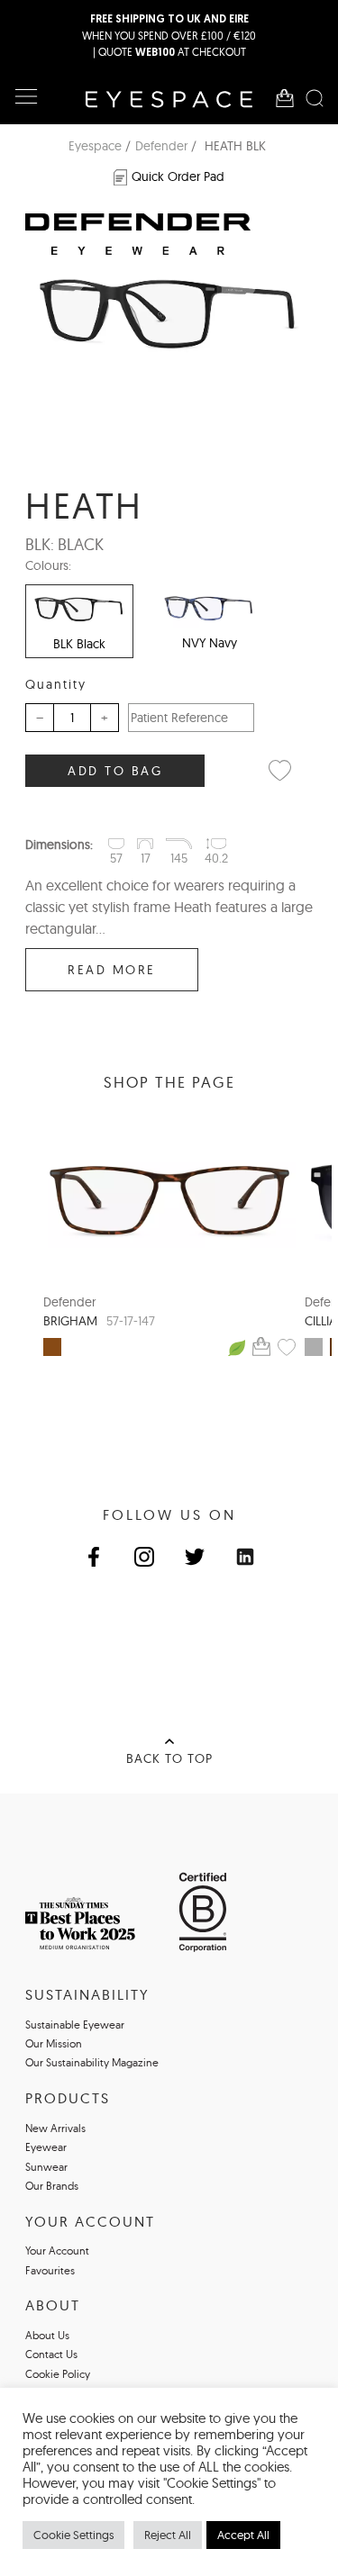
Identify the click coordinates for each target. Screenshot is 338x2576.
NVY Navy (210, 643)
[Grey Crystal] (314, 1347)
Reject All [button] (168, 2535)
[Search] (315, 98)
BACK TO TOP (169, 1758)
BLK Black (79, 644)
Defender (161, 146)
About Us (47, 2335)
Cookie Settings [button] (73, 2535)
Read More (112, 970)
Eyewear (46, 2147)
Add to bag (115, 771)
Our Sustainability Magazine (92, 2062)
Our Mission (54, 2043)
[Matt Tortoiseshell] (52, 1347)
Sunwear (46, 2167)
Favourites (50, 2270)
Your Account (57, 2251)
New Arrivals (55, 2128)
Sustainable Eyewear (75, 2025)
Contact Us (51, 2354)
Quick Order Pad (178, 176)
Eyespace (95, 146)
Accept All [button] (243, 2535)
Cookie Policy (58, 2374)
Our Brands (52, 2186)
